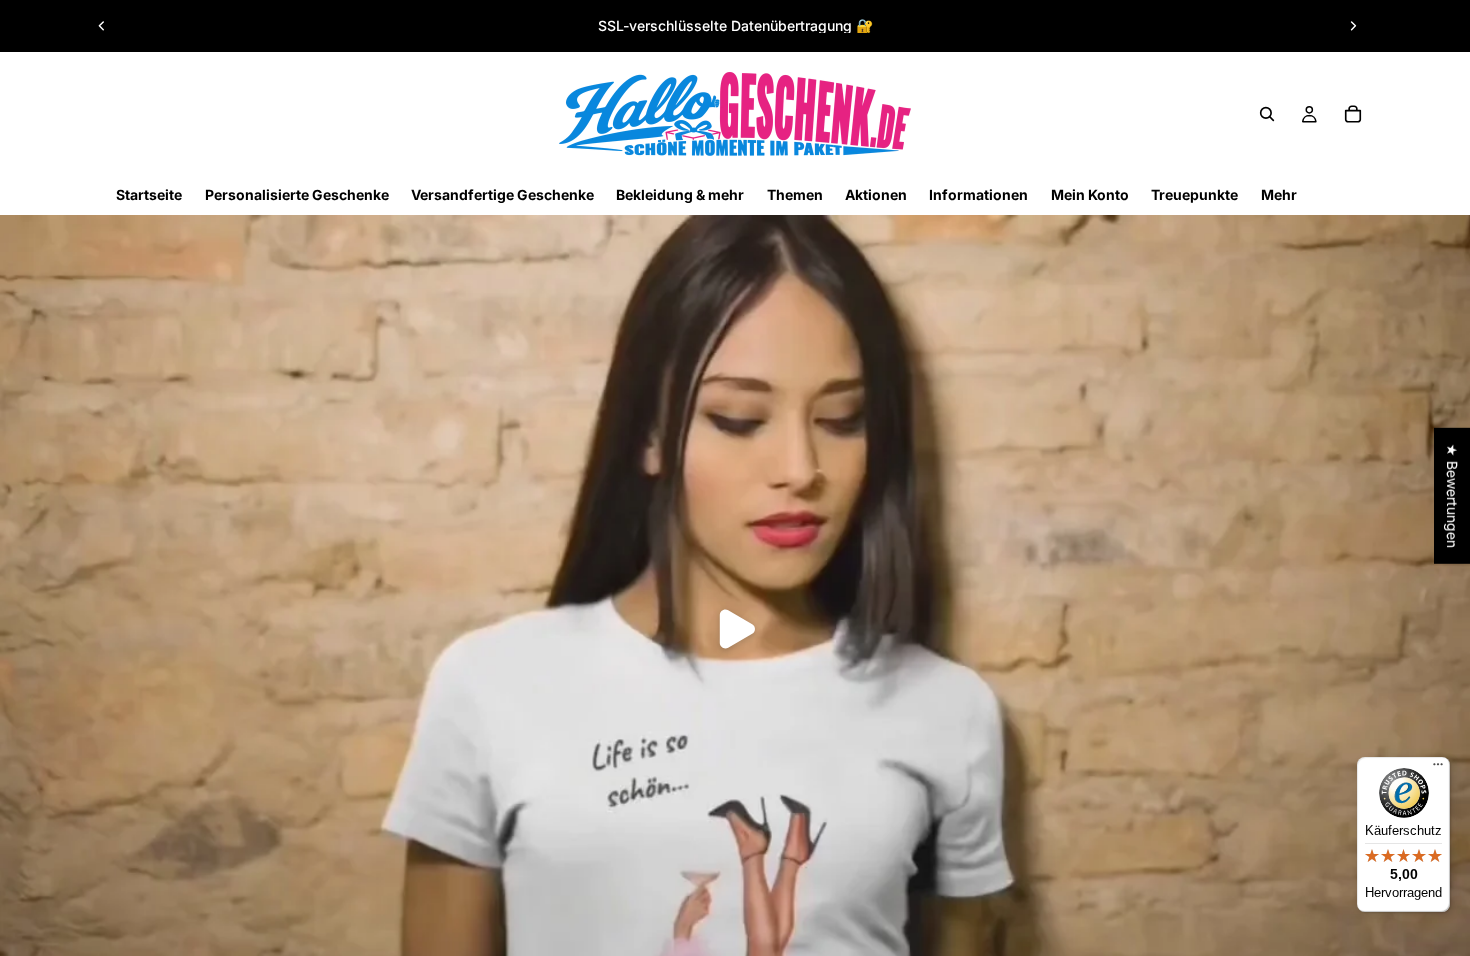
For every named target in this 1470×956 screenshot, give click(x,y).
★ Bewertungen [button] (1452, 496)
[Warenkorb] (1353, 114)
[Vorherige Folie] (102, 26)
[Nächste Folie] (1353, 26)
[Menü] (1438, 769)
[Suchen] (1267, 114)
